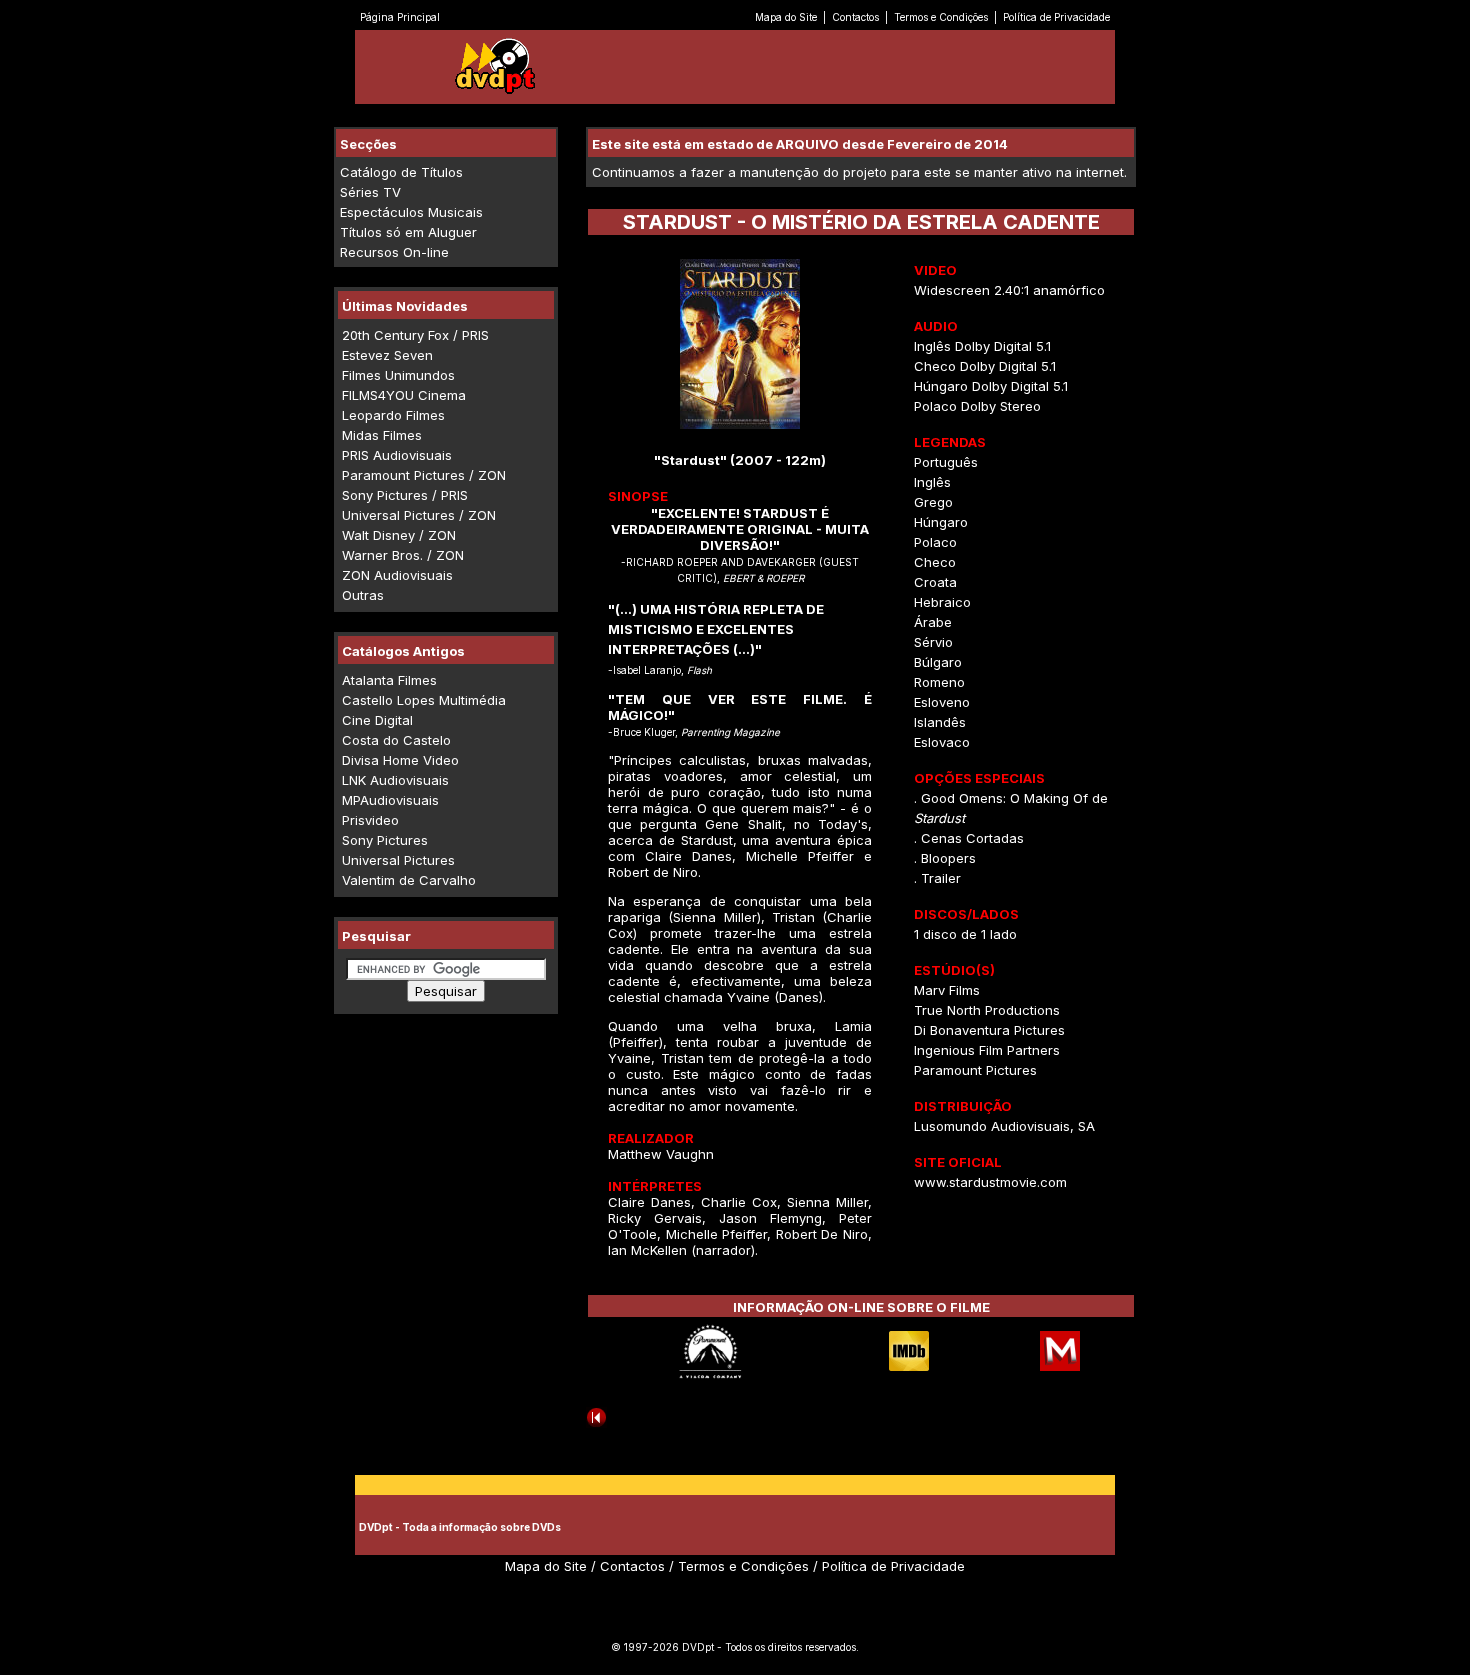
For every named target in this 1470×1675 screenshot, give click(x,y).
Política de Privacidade (1056, 17)
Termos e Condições (941, 17)
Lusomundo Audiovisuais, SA (1004, 1126)
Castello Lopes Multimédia (424, 700)
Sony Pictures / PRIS (405, 495)
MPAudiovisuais (390, 800)
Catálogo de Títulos (401, 172)
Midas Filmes (382, 435)
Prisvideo (370, 820)
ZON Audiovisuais (397, 575)
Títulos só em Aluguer (408, 232)
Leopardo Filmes (393, 415)
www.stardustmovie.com (990, 1182)
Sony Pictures (385, 840)
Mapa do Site (786, 17)
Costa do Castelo (396, 740)
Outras (363, 595)
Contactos (855, 17)
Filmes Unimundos (398, 375)
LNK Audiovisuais (395, 780)
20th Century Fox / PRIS (415, 335)
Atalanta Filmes (389, 680)
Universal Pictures (398, 860)
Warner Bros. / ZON (403, 555)
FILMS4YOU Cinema (404, 395)
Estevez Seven (387, 355)
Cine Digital (377, 720)
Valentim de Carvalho (409, 880)
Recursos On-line (394, 252)
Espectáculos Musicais (411, 212)
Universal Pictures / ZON (419, 515)
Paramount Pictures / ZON (424, 475)
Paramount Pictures (975, 1070)
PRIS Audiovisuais (397, 455)
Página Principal (400, 17)
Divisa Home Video (400, 760)
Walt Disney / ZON (399, 535)
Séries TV (370, 192)
